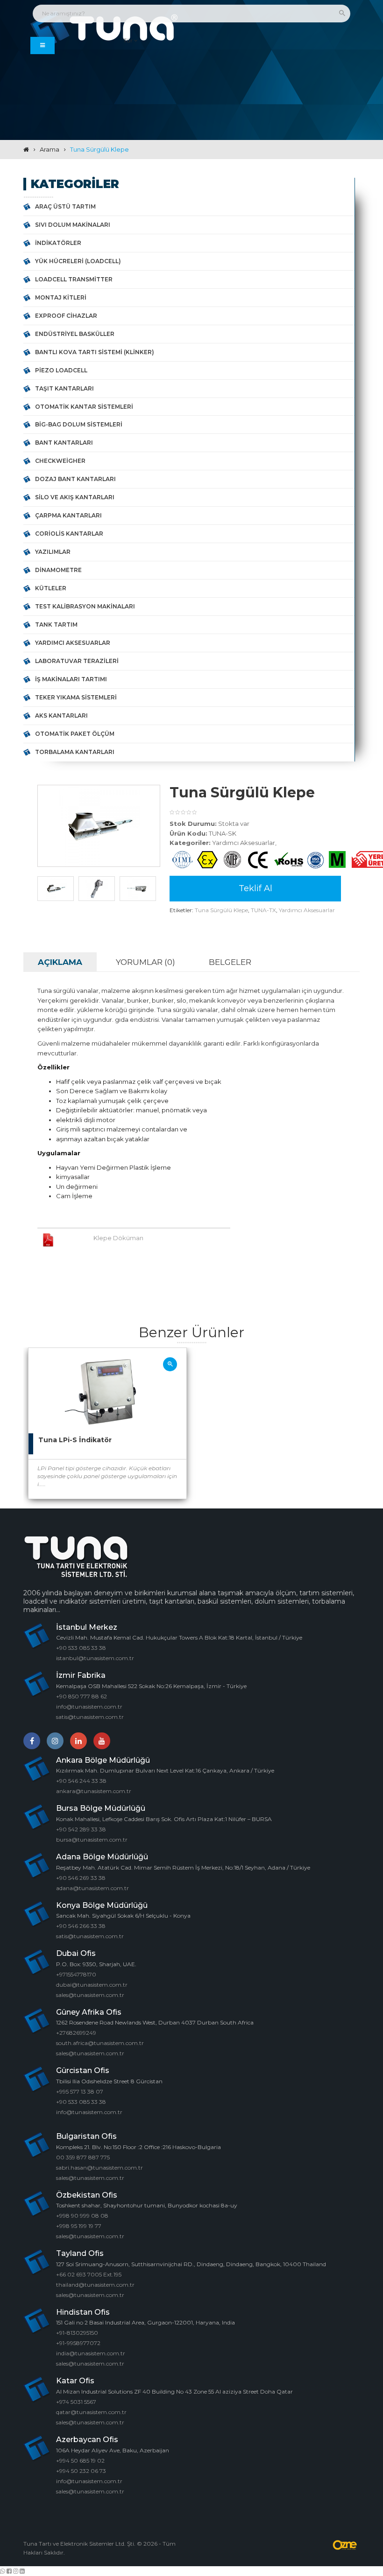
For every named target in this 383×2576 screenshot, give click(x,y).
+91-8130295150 (77, 2333)
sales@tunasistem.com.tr (90, 1995)
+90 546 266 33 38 (81, 1926)
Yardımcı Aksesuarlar (73, 643)
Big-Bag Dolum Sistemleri (79, 424)
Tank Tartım (56, 625)
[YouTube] (102, 1741)
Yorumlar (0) (145, 962)
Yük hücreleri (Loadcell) (78, 261)
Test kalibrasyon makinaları (85, 606)
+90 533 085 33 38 (81, 1648)
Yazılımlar (53, 552)
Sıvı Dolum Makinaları (73, 225)
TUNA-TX (263, 910)
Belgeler (230, 962)
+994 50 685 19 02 (80, 2461)
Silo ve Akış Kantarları (75, 497)
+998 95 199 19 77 (79, 2226)
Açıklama (60, 962)
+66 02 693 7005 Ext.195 (89, 2274)
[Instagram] (55, 1741)
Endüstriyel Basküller (75, 334)
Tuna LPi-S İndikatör (75, 1440)
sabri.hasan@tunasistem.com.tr (99, 2168)
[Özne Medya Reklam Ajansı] (346, 2545)
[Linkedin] (78, 1741)
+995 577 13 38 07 (80, 2091)
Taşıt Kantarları (64, 388)
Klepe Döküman (118, 1238)
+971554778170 (76, 1974)
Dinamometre (58, 570)
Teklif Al (255, 888)
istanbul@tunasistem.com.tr (95, 1658)
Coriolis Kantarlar (69, 534)
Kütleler (51, 588)
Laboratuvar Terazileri (77, 661)
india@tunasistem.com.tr (91, 2353)
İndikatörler (58, 243)
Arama (50, 149)
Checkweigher (60, 461)
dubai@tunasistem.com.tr (92, 1985)
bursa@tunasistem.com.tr (92, 1840)
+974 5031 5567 (76, 2402)
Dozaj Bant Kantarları (75, 479)
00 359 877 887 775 (83, 2157)
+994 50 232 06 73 (81, 2471)
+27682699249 (76, 2033)
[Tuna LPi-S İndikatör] (170, 1364)
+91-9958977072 (78, 2343)
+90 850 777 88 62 (82, 1696)
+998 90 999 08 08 (82, 2216)
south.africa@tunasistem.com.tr (100, 2043)
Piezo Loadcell (61, 370)
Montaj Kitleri (61, 297)
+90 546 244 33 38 (81, 1781)
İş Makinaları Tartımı (71, 679)
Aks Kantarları (61, 716)
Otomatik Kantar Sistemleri (84, 407)
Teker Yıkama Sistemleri (76, 697)
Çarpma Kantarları (68, 515)
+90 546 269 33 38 (81, 1878)
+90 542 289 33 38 (81, 1829)
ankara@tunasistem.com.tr (94, 1791)
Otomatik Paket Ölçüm (75, 734)
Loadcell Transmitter (74, 279)
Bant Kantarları (64, 443)
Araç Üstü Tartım (65, 206)
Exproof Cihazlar (66, 316)
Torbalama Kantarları (75, 752)
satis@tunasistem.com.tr (90, 1717)
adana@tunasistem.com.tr (92, 1888)
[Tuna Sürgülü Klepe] (99, 826)
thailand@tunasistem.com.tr (95, 2285)
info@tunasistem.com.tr (89, 1707)
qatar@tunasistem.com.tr (91, 2412)
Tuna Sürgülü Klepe (99, 149)
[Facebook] (32, 1741)
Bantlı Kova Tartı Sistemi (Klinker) (95, 352)
